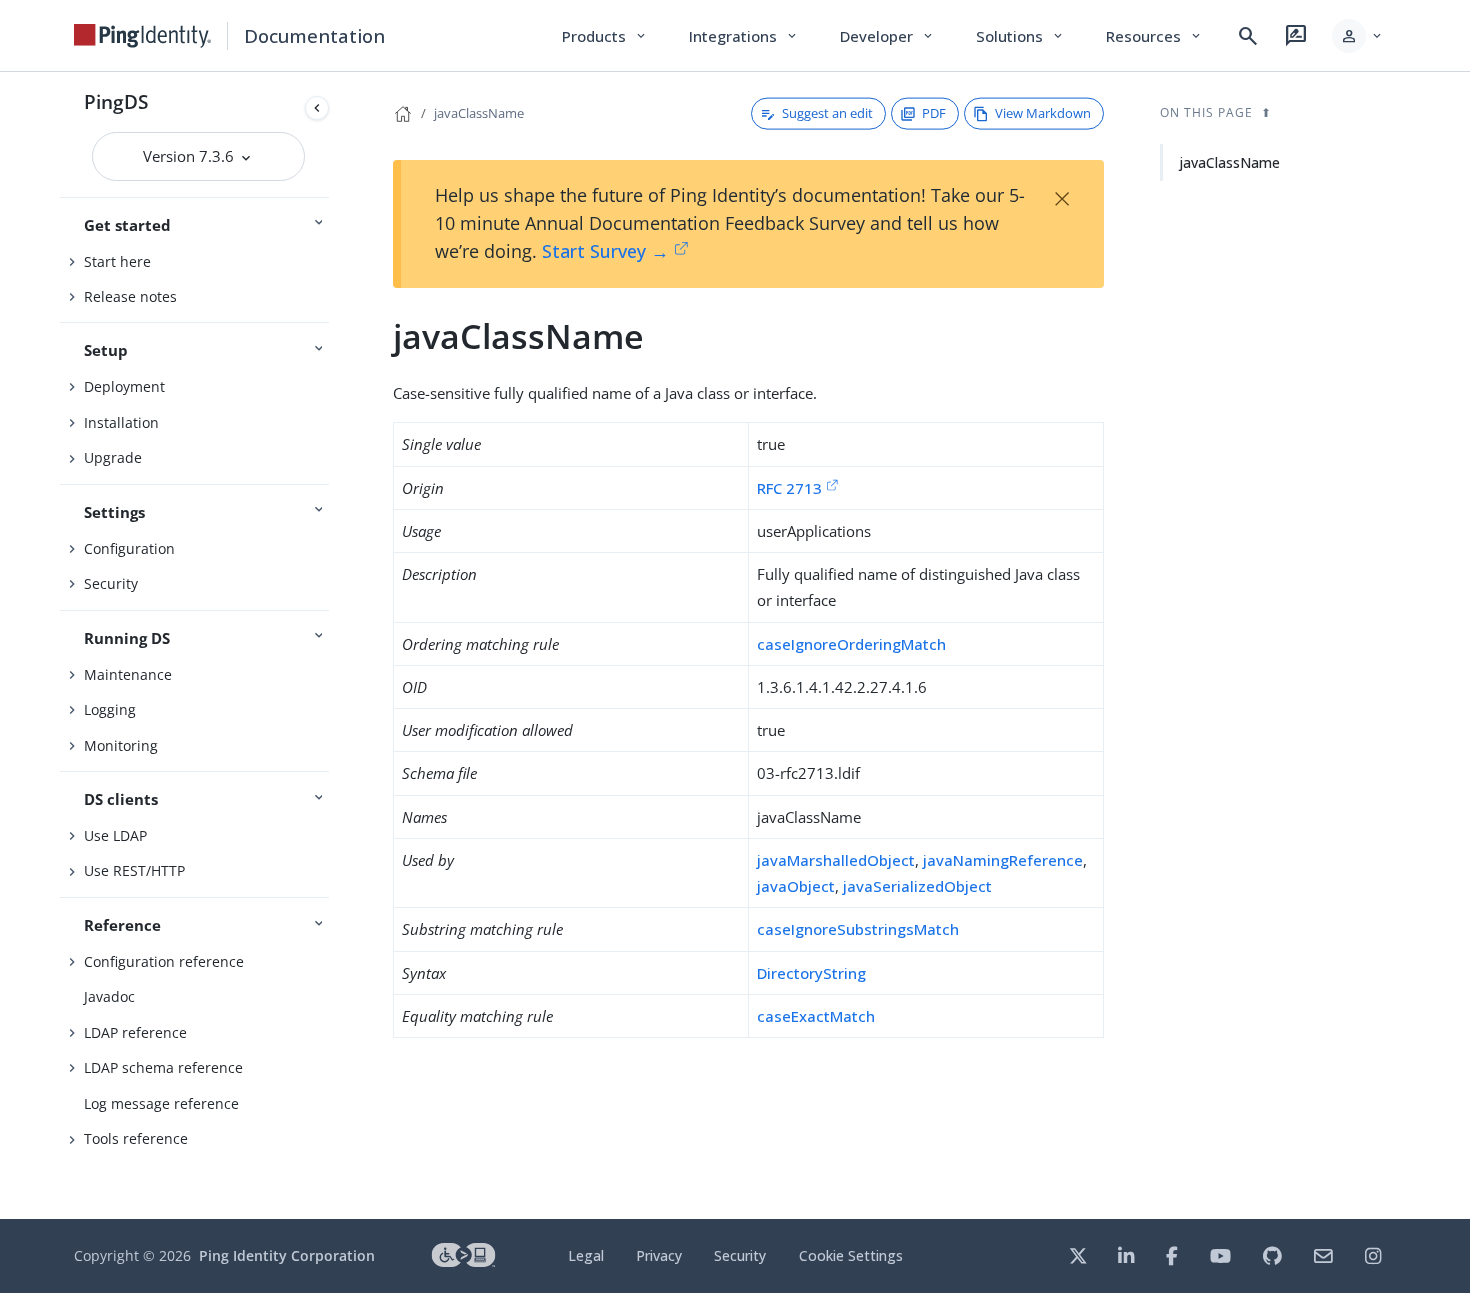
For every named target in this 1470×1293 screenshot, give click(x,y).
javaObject (796, 886)
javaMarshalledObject (836, 860)
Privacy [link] (659, 1255)
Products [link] (605, 36)
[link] (143, 36)
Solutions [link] (1021, 36)
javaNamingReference (1003, 860)
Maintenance (128, 674)
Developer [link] (888, 36)
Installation (121, 422)
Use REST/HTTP (134, 870)
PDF (934, 113)
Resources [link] (1155, 36)
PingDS (116, 101)
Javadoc (109, 996)
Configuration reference (164, 961)
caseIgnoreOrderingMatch (851, 644)
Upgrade (113, 457)
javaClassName (479, 113)
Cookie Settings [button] (851, 1255)
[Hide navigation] (317, 108)
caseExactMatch (816, 1016)
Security (111, 583)
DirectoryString (811, 973)
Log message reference (161, 1103)
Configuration (129, 548)
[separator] (337, 645)
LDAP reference (135, 1032)
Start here (117, 261)
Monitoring (121, 745)
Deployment (124, 386)
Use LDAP (115, 835)
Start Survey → (605, 251)
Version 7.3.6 (190, 156)
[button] (1358, 36)
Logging (110, 709)
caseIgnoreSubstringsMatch (858, 929)
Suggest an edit (827, 113)
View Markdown (1043, 113)
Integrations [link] (744, 36)
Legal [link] (586, 1255)
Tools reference (136, 1138)
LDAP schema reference (163, 1067)
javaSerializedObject (917, 886)
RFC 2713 (789, 488)
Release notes (130, 296)
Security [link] (740, 1255)
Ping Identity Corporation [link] (287, 1255)
